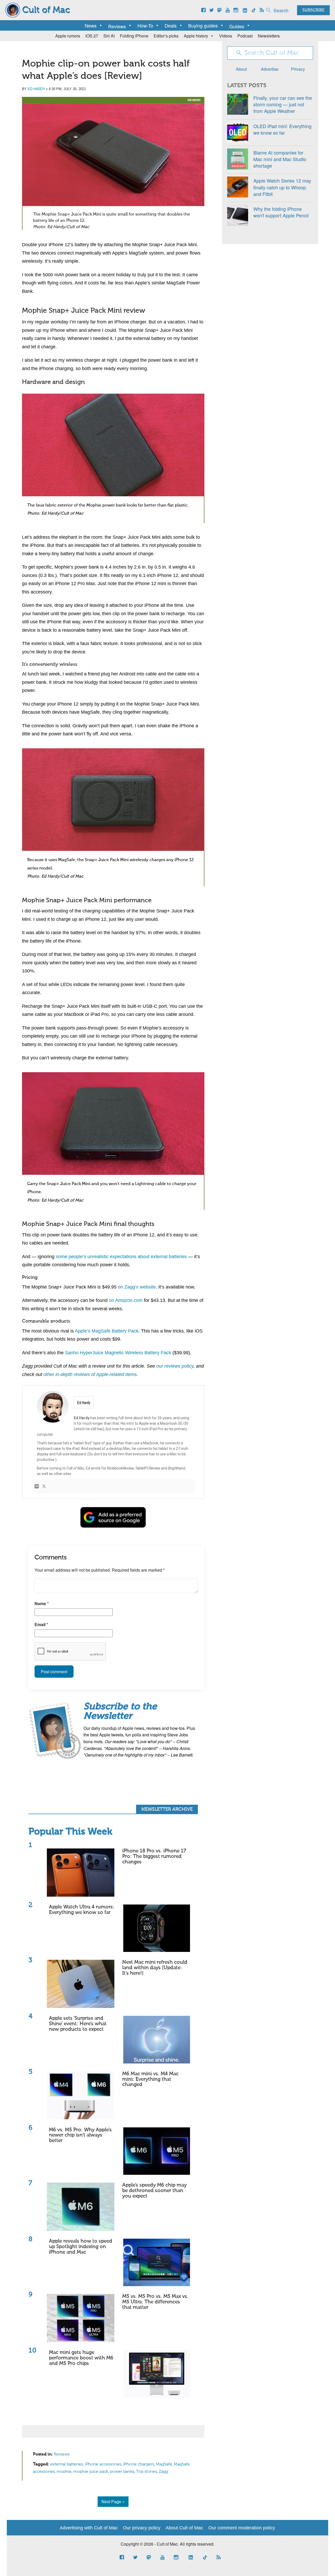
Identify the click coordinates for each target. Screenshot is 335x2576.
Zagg (163, 2472)
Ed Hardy (37, 89)
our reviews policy (175, 1366)
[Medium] (37, 1487)
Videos (226, 36)
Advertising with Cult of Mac (89, 2528)
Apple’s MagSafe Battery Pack (107, 1331)
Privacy (298, 69)
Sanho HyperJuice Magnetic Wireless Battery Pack (118, 1353)
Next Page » (113, 2501)
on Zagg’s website (137, 1287)
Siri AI (109, 36)
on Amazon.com (126, 1300)
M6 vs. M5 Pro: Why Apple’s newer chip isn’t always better (80, 2135)
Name (42, 1603)
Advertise (270, 69)
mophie (64, 2472)
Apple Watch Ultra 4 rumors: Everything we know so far (82, 1910)
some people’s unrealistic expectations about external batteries (121, 1257)
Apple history (196, 36)
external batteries (67, 2464)
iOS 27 (92, 36)
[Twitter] (44, 1487)
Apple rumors (68, 36)
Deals (171, 25)
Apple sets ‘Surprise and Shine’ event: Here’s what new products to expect (78, 2024)
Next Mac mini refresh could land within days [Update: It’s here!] (155, 1968)
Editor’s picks (166, 36)
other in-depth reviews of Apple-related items (90, 1374)
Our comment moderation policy (242, 2528)
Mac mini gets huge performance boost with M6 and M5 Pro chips (81, 2358)
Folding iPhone (134, 36)
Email (41, 1624)
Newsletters (269, 36)
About (241, 69)
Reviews (194, 100)
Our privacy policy (142, 2528)
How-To (145, 25)
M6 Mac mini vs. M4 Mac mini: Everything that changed (150, 2079)
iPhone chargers (139, 2464)
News (91, 25)
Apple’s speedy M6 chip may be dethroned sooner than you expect (154, 2191)
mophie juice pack (91, 2472)
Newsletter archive (167, 1809)
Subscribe (313, 10)
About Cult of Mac (184, 2528)
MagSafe (164, 2464)
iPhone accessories (103, 2464)
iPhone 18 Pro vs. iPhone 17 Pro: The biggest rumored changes (154, 1856)
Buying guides (203, 25)
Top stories (147, 2472)
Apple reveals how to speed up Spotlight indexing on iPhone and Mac (81, 2247)
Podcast (245, 36)
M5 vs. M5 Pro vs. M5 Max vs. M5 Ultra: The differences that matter (155, 2302)
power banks (122, 2472)
